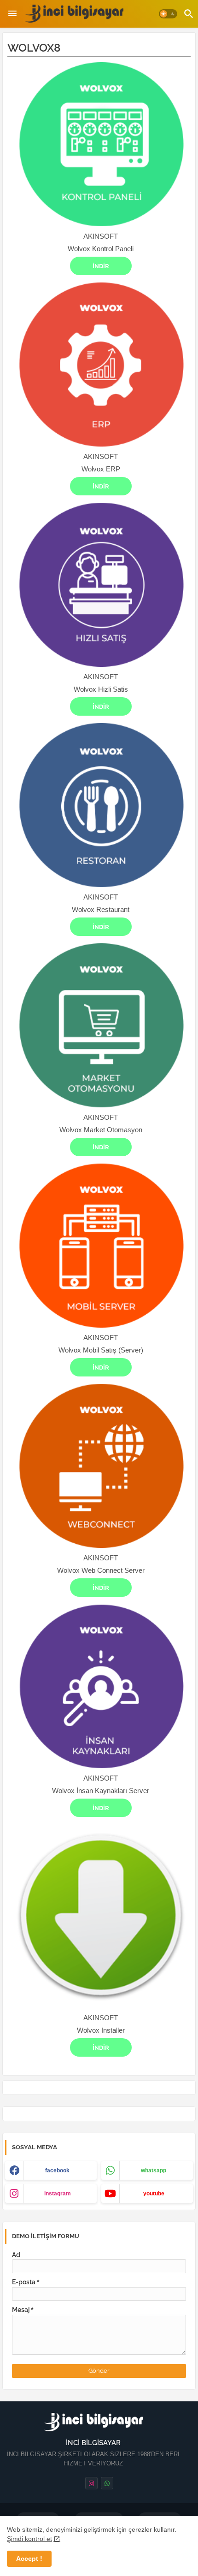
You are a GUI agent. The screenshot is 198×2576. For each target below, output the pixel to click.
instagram (58, 2194)
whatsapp (154, 2170)
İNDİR (101, 266)
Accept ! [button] (29, 2558)
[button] (168, 14)
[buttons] (91, 2483)
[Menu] (12, 14)
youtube (154, 2194)
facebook (57, 2170)
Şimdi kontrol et (29, 2539)
